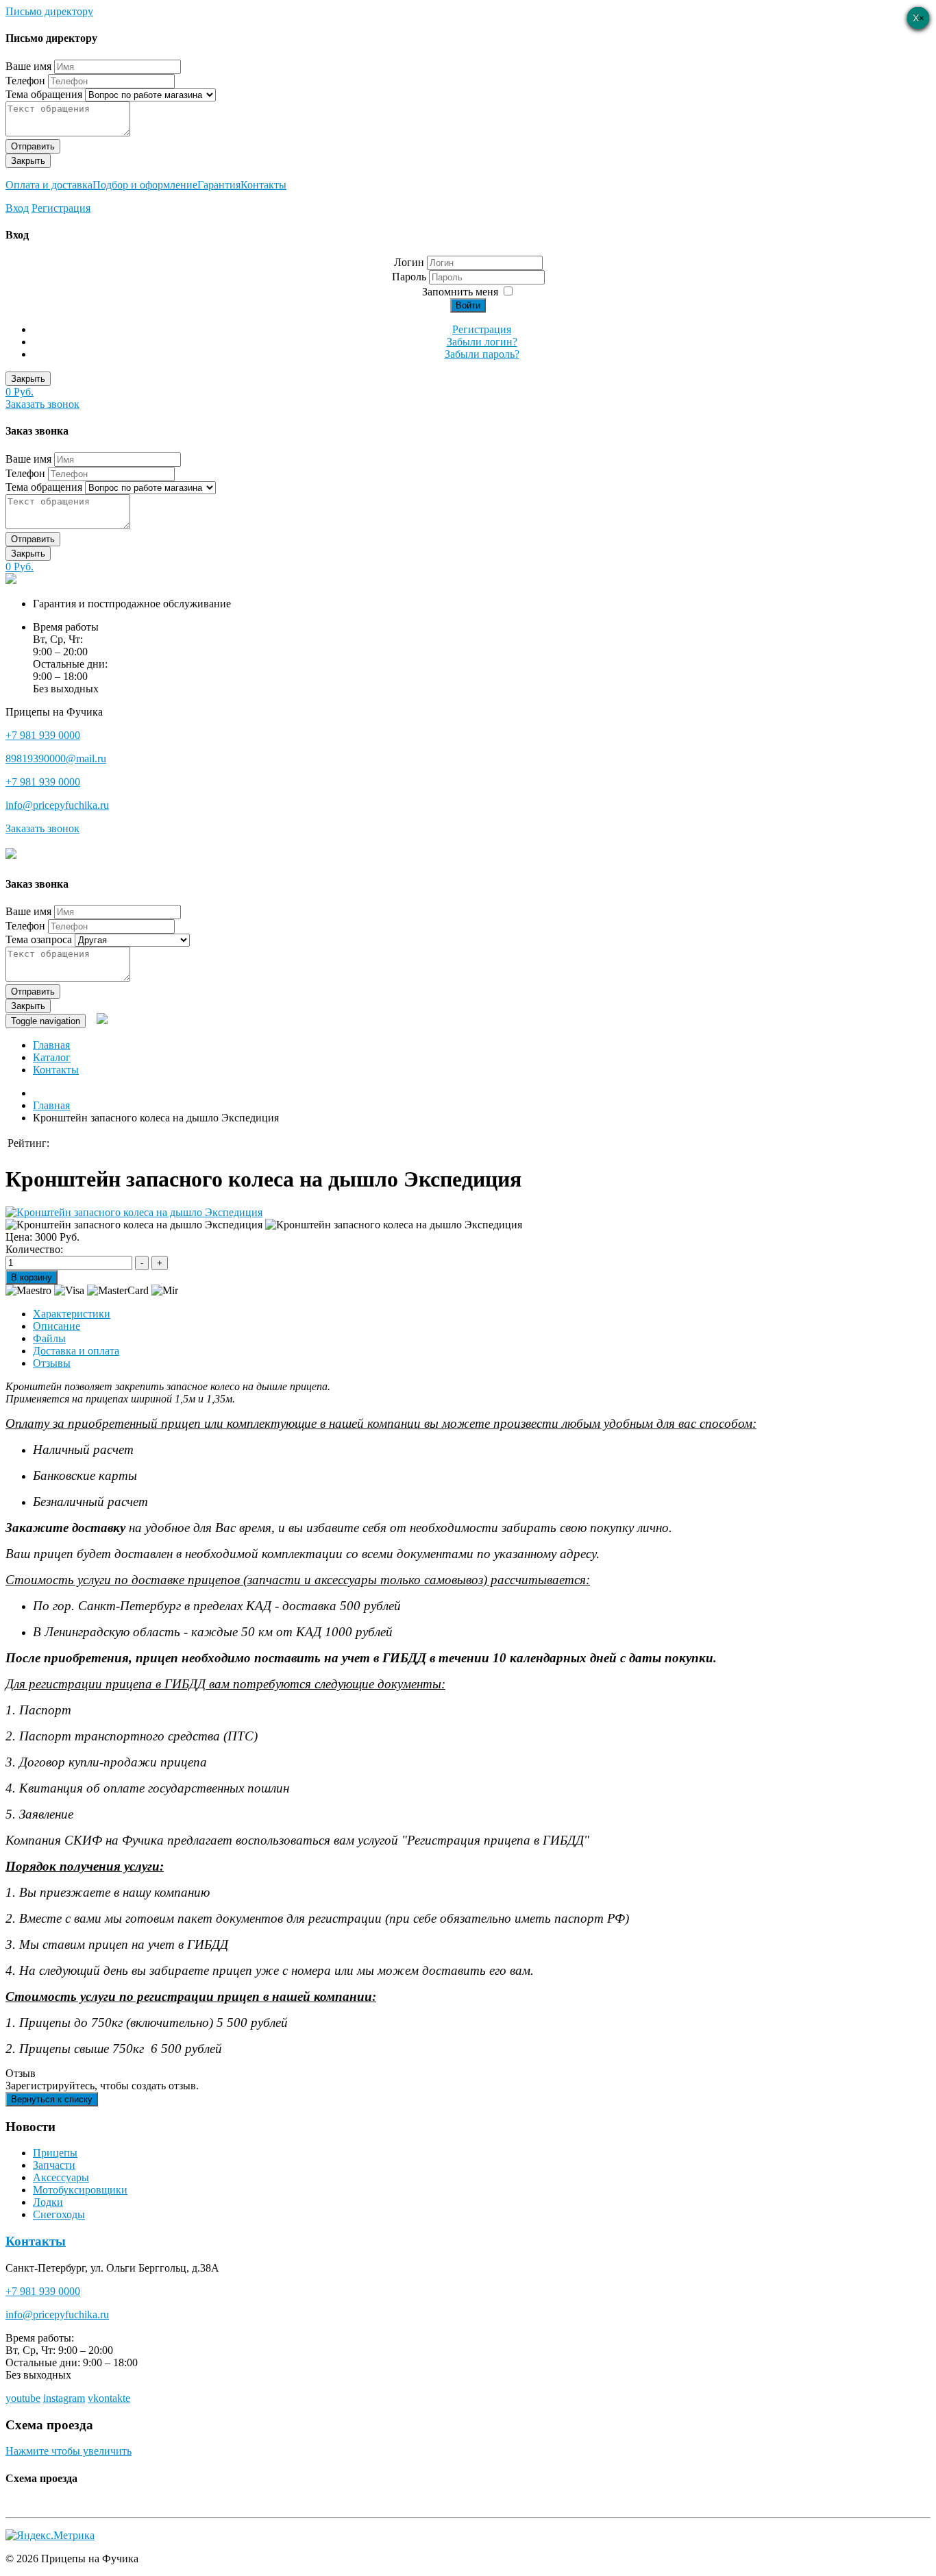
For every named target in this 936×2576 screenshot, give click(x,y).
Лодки (48, 2202)
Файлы (49, 1338)
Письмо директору (49, 11)
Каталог (52, 1057)
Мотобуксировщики (80, 2190)
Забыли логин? (482, 342)
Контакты (263, 185)
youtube (23, 2398)
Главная (51, 1045)
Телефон (25, 81)
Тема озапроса (39, 939)
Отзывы (52, 1363)
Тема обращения (44, 94)
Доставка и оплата (76, 1351)
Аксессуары (61, 2177)
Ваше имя (28, 66)
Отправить (33, 146)
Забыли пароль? (482, 354)
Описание (57, 1326)
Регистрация (61, 208)
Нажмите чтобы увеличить (69, 2451)
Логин (409, 262)
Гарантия (219, 185)
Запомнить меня (460, 292)
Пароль (410, 277)
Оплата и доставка (49, 185)
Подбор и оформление (145, 185)
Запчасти (54, 2165)
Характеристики (72, 1314)
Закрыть (28, 161)
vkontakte (109, 2398)
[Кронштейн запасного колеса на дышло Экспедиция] (134, 1212)
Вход (17, 208)
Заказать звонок (42, 404)
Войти (468, 305)
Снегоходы (59, 2214)
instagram (64, 2398)
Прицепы (55, 2153)
